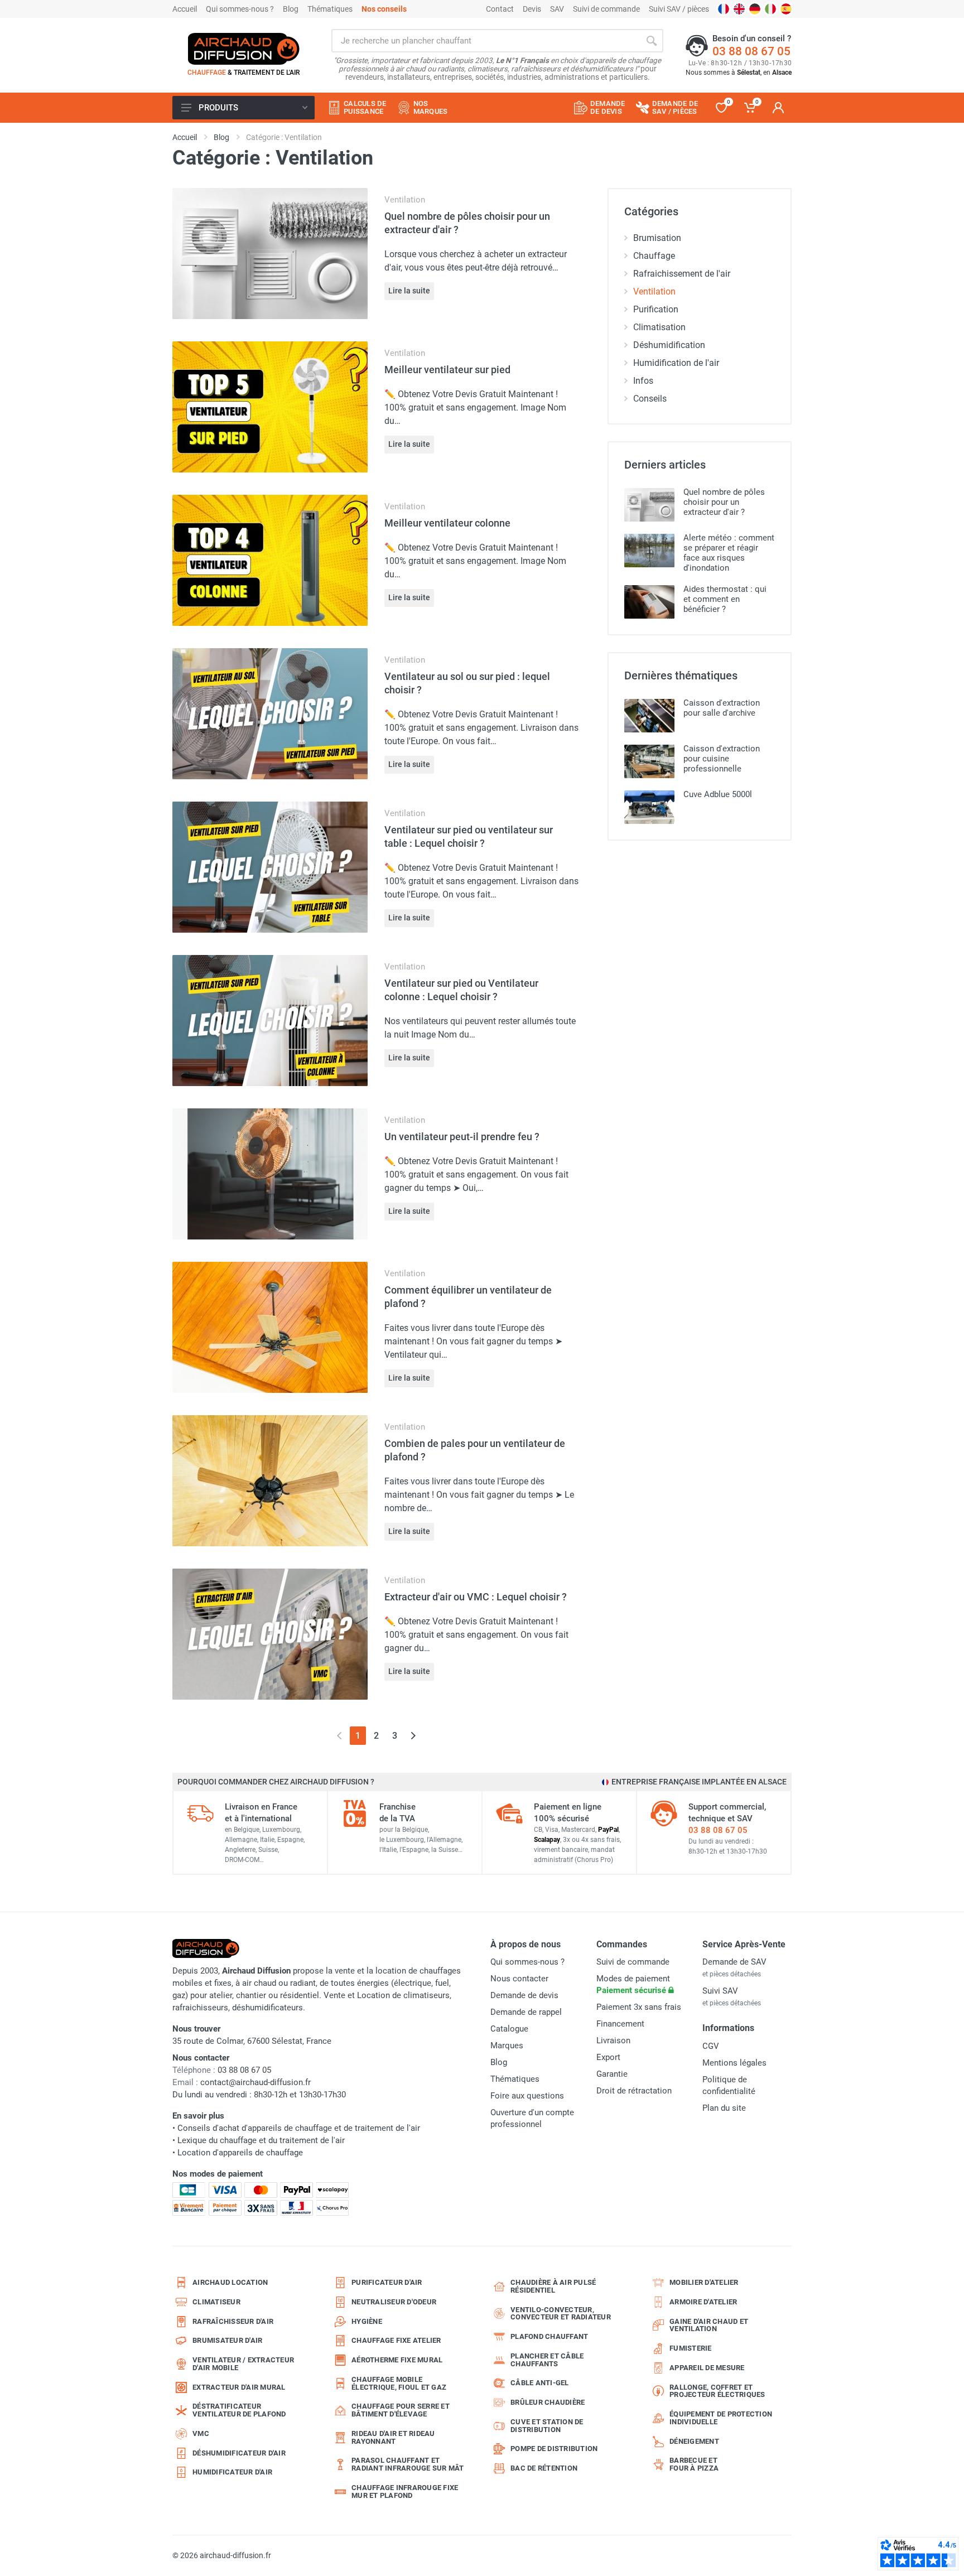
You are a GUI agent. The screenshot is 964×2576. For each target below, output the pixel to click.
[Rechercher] (652, 41)
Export (608, 2057)
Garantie (612, 2074)
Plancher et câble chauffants (547, 2360)
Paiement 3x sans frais (639, 2007)
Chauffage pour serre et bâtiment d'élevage (401, 2410)
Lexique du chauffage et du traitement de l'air (261, 2140)
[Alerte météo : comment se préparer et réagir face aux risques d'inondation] (649, 551)
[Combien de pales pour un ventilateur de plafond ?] (270, 1480)
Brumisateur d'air (227, 2340)
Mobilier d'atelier (704, 2282)
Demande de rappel (526, 2012)
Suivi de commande (606, 9)
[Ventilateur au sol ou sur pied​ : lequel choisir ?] (270, 713)
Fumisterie (691, 2348)
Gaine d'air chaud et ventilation (709, 2325)
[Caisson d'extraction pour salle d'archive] (649, 716)
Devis (532, 9)
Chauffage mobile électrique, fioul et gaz (399, 2383)
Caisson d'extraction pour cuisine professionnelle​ (722, 759)
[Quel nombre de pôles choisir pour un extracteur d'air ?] (270, 253)
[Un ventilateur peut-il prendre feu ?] (270, 1173)
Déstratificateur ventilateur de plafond (239, 2410)
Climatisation (659, 327)
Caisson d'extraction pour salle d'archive (722, 708)
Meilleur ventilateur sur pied (447, 370)
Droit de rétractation (634, 2091)
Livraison (613, 2040)
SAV (557, 9)
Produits (218, 108)
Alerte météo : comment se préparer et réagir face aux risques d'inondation (729, 553)
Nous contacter (519, 1979)
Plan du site (724, 2108)
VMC (201, 2433)
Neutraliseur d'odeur (394, 2302)
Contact (500, 9)
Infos (643, 381)
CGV (711, 2046)
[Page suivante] (413, 1736)
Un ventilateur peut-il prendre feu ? (462, 1137)
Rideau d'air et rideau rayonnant (393, 2437)
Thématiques (330, 9)
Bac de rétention (544, 2468)
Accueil (185, 9)
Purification (656, 309)
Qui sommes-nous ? (240, 9)
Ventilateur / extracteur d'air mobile (243, 2364)
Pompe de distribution (554, 2449)
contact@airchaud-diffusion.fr (256, 2082)
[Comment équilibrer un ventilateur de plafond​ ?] (270, 1327)
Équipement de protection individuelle (721, 2418)
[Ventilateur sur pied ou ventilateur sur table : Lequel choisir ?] (270, 867)
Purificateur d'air (387, 2282)
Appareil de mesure (707, 2368)
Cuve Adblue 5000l (718, 794)
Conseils (650, 399)
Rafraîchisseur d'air (233, 2321)
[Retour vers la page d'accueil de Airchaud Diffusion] (244, 49)
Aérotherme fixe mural (397, 2360)
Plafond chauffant (549, 2336)
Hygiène (367, 2321)
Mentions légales (734, 2063)
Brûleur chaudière (548, 2402)
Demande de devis (524, 1995)
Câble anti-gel (540, 2383)
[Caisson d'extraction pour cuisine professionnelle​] (649, 761)
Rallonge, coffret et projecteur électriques (717, 2391)
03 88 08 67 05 (751, 51)
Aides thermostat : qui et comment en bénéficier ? (725, 599)
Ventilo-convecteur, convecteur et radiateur (561, 2314)
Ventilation (405, 200)
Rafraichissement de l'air (682, 274)
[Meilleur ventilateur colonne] (270, 560)
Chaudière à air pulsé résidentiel (553, 2286)
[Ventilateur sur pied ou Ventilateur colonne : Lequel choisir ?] (270, 1020)
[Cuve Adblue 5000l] (649, 807)
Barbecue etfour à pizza (694, 2464)
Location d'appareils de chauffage (240, 2153)
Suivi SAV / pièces (679, 9)
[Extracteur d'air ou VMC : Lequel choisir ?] (270, 1634)
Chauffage (654, 256)
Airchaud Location (230, 2282)
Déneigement (694, 2441)
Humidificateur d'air (232, 2472)
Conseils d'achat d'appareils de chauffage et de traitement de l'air (299, 2128)
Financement (620, 2024)
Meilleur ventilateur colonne (447, 523)
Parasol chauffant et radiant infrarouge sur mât (408, 2464)
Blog (291, 9)
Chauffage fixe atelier (396, 2340)
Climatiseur (216, 2302)
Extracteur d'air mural (239, 2387)
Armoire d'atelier (703, 2302)
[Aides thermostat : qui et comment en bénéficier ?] (649, 602)
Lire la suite (409, 291)
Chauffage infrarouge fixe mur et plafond (405, 2491)
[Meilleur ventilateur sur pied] (270, 406)
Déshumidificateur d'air (239, 2453)
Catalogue (509, 2029)
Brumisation (657, 238)
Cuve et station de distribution (547, 2426)
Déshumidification (669, 345)
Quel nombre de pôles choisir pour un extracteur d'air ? (724, 502)
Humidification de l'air (676, 363)
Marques (507, 2046)
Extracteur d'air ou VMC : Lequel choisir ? (476, 1597)
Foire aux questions (527, 2096)
